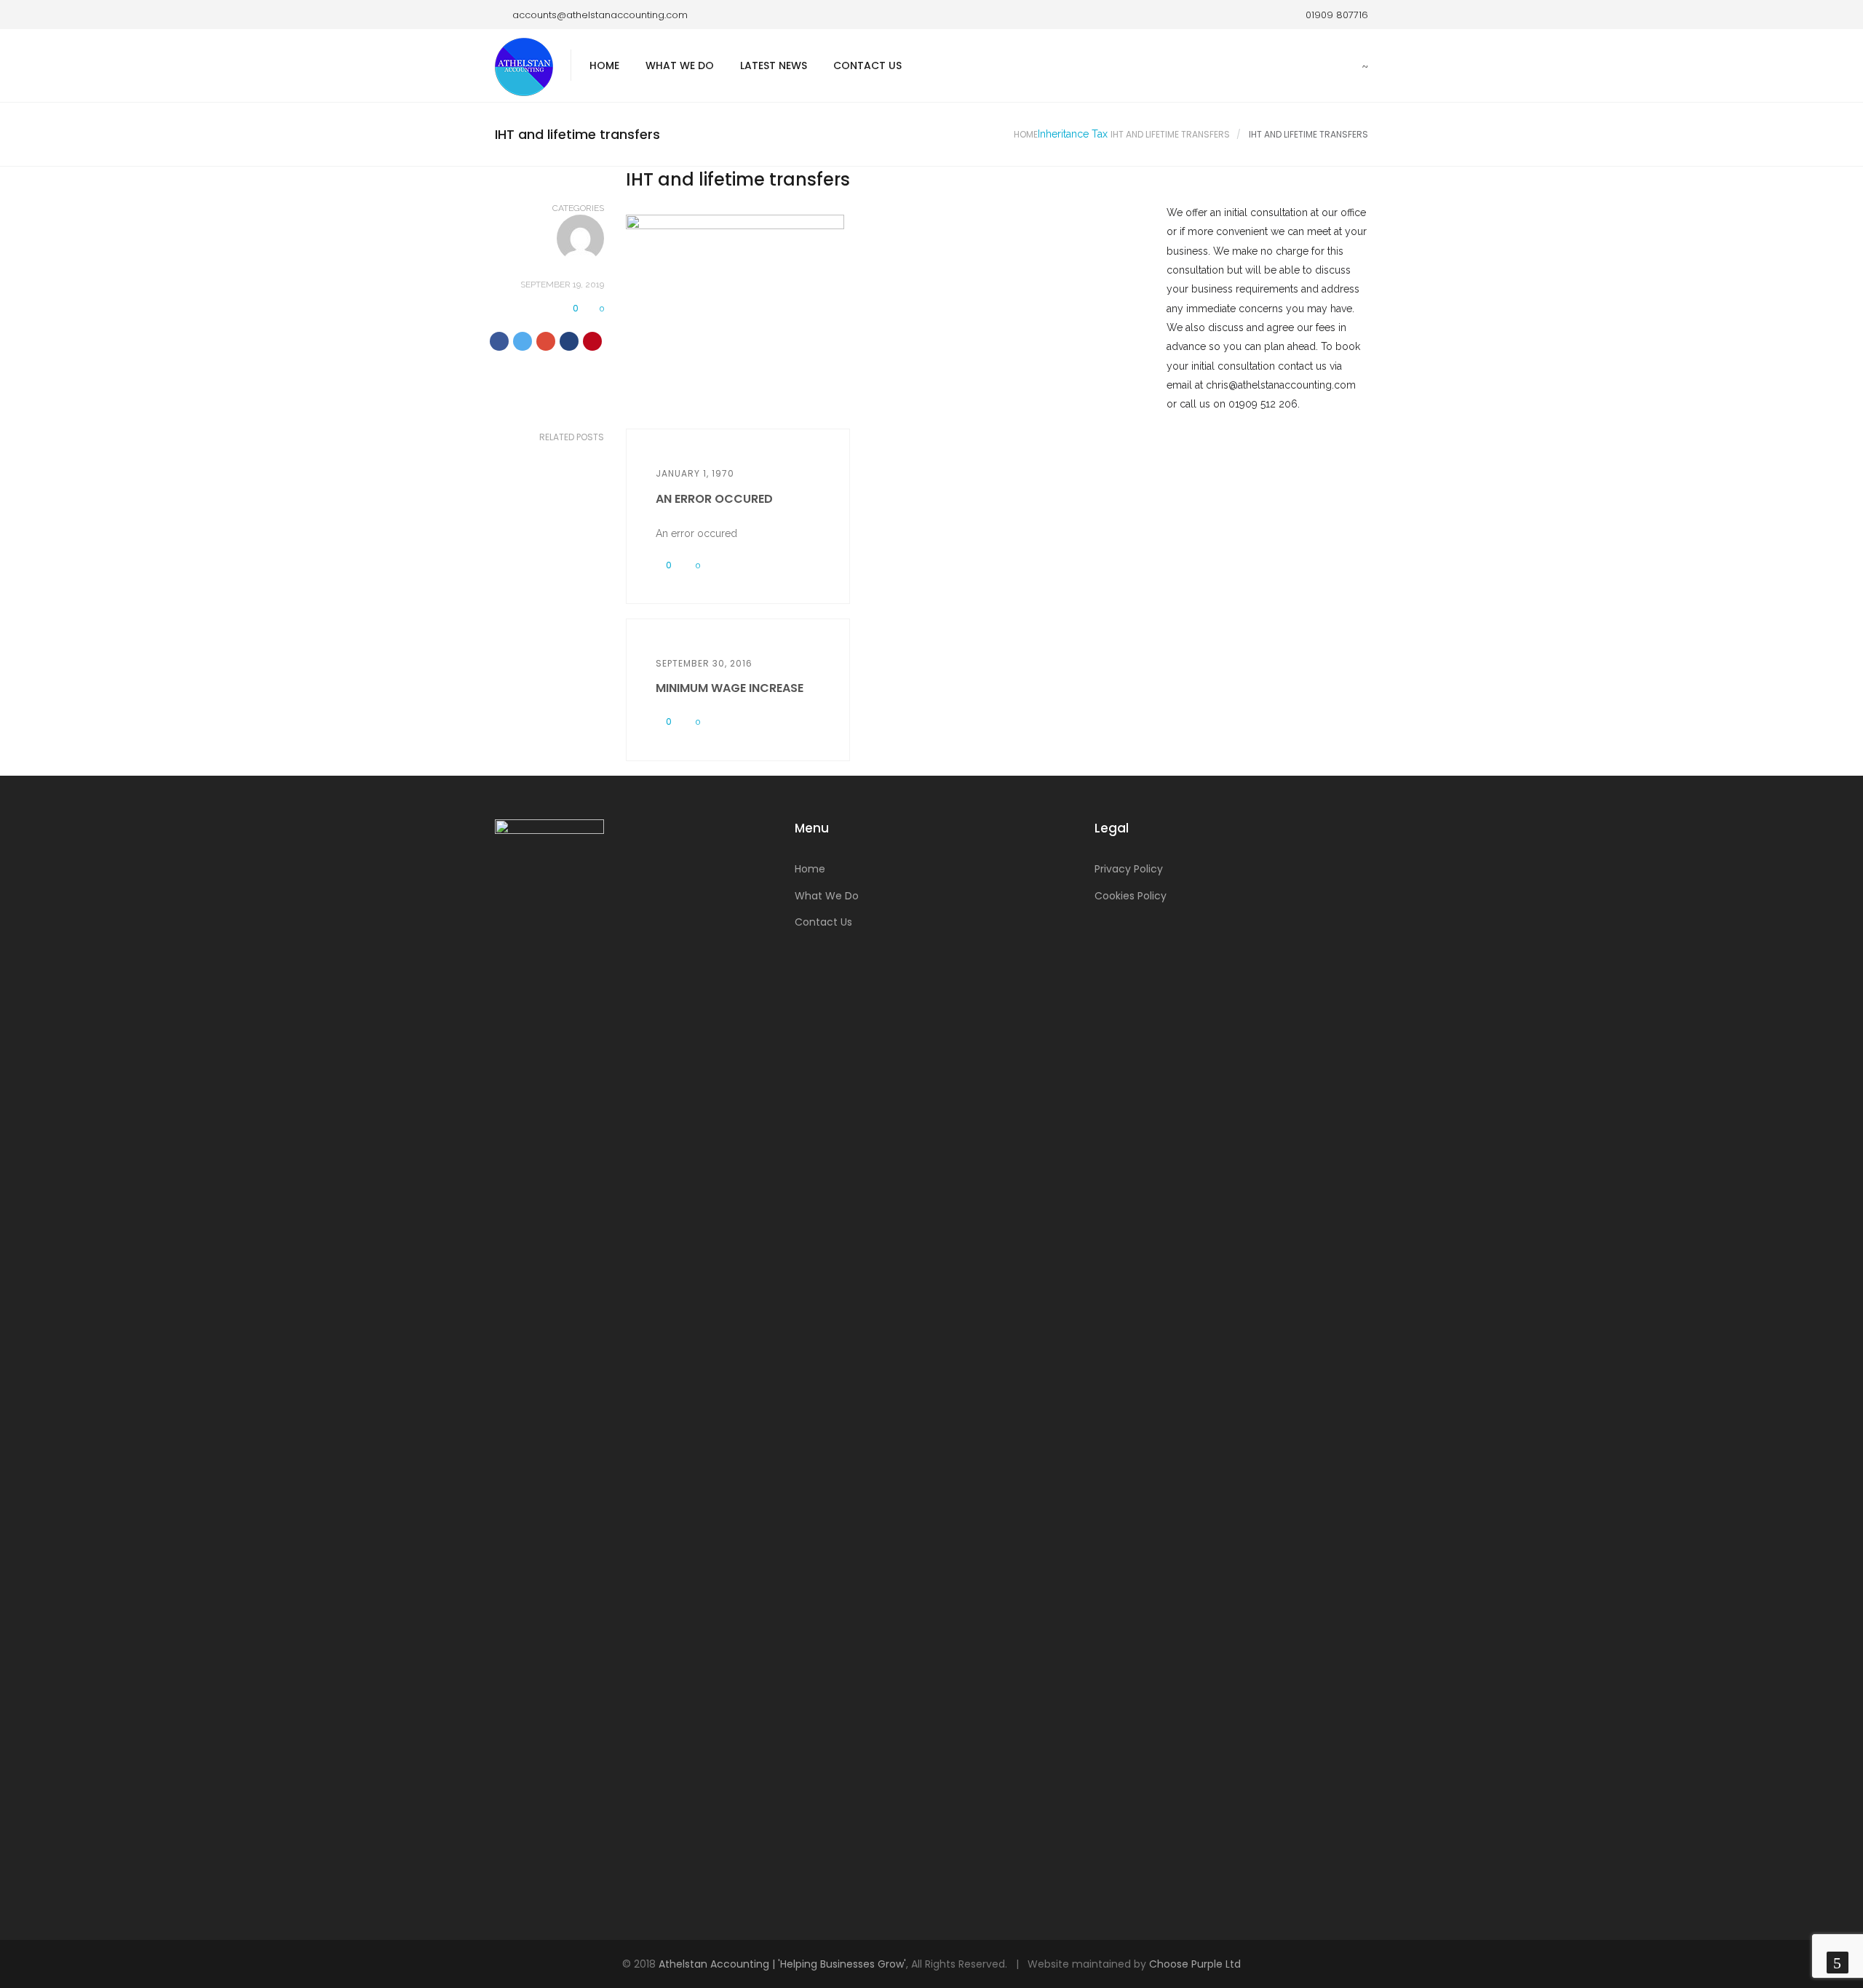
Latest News (774, 65)
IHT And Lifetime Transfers (1170, 134)
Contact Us (867, 65)
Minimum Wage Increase (730, 688)
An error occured (714, 499)
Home (604, 65)
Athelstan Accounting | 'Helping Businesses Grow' (782, 1964)
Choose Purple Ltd (1195, 1964)
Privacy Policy (1129, 869)
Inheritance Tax (1073, 134)
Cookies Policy (1131, 896)
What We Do (680, 65)
